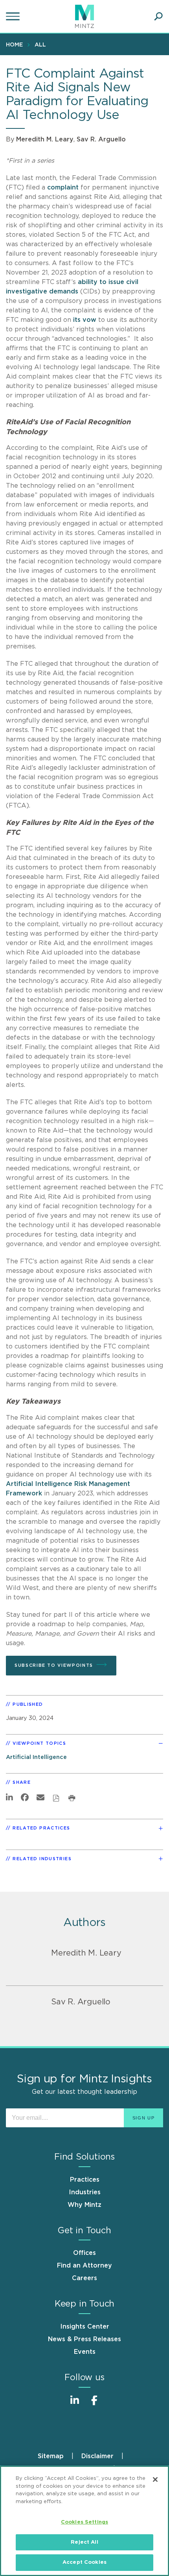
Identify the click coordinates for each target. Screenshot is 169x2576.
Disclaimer (97, 2456)
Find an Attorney (84, 2266)
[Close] (155, 2479)
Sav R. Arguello (101, 139)
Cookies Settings (84, 2522)
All (40, 45)
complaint (63, 188)
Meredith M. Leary (45, 139)
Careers (84, 2278)
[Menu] (14, 17)
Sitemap (51, 2456)
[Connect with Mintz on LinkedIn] (75, 2404)
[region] (84, 2521)
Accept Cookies (84, 2562)
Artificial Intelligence (36, 1757)
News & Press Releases (84, 2339)
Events (85, 2352)
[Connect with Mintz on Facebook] (94, 2404)
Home (14, 45)
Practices (85, 2180)
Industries (85, 2192)
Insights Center (85, 2327)
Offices (84, 2253)
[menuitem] (16, 45)
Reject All (84, 2542)
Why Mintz (84, 2205)
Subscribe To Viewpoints (54, 1665)
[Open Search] (158, 17)
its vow (85, 320)
